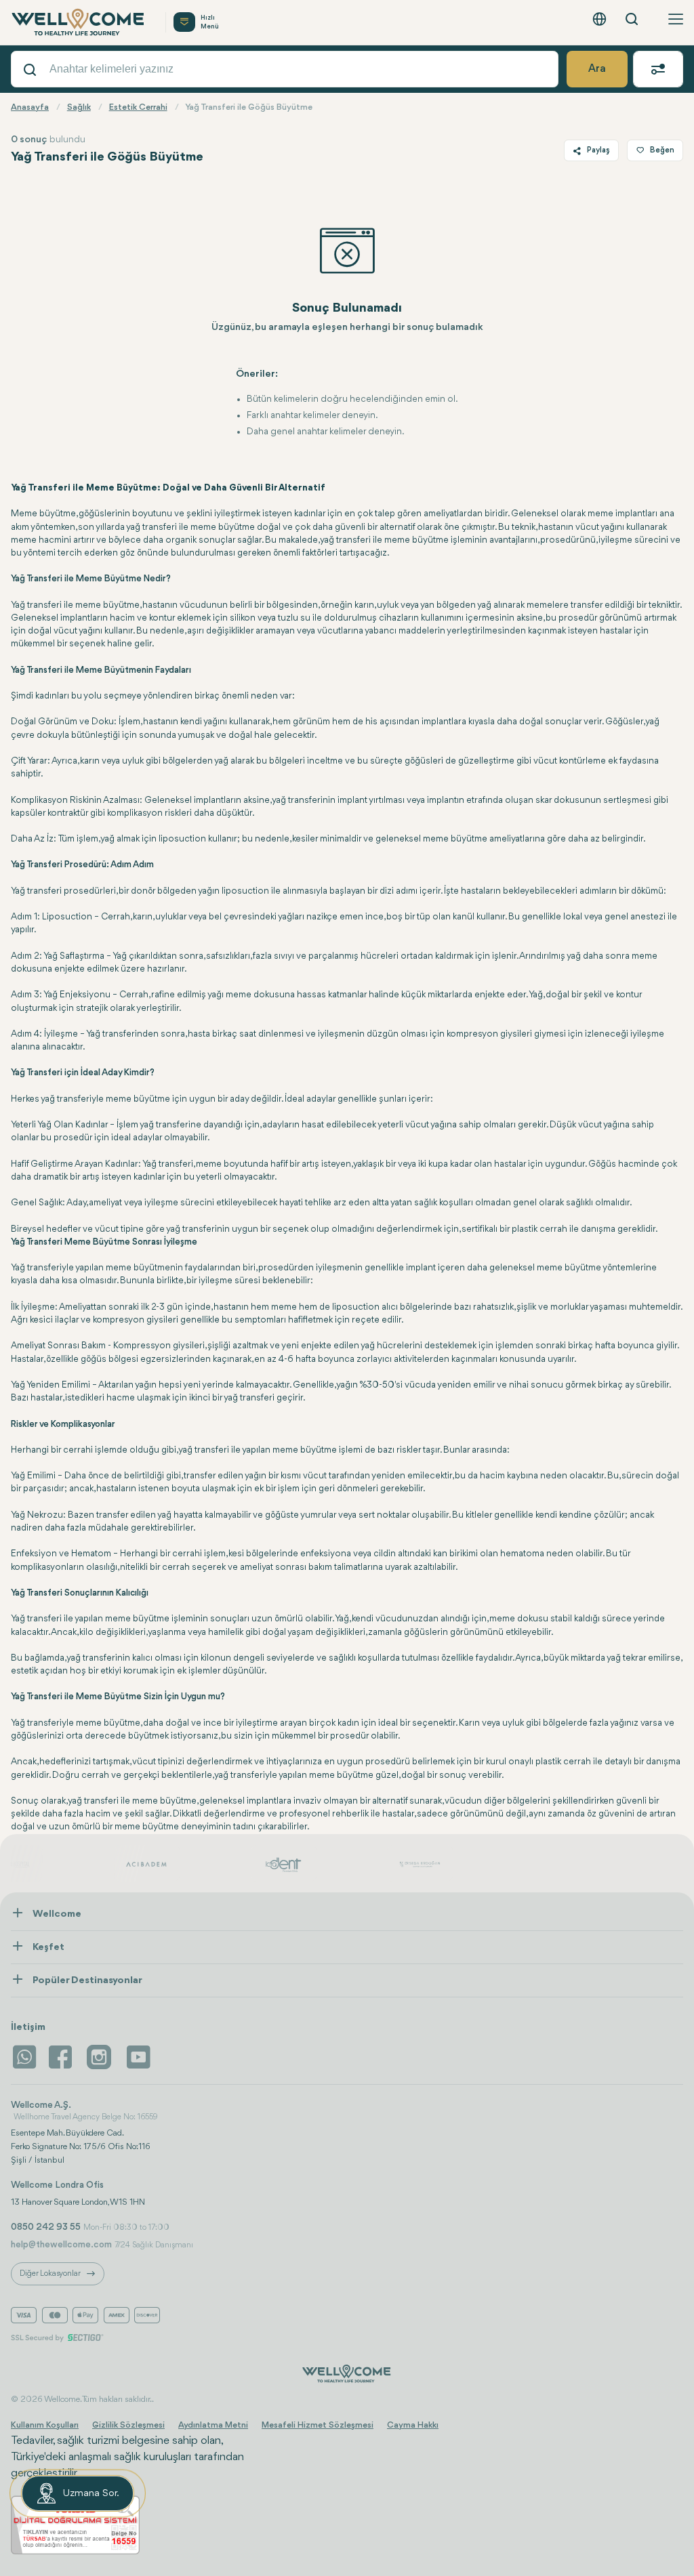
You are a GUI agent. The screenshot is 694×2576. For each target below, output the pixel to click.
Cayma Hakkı (413, 2425)
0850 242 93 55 (46, 2227)
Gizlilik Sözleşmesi (128, 2425)
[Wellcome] (80, 22)
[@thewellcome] (138, 2057)
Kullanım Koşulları (45, 2425)
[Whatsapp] (24, 2057)
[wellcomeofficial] (62, 2057)
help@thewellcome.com (61, 2245)
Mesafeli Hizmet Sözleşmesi (318, 2425)
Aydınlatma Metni (213, 2425)
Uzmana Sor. (91, 2494)
